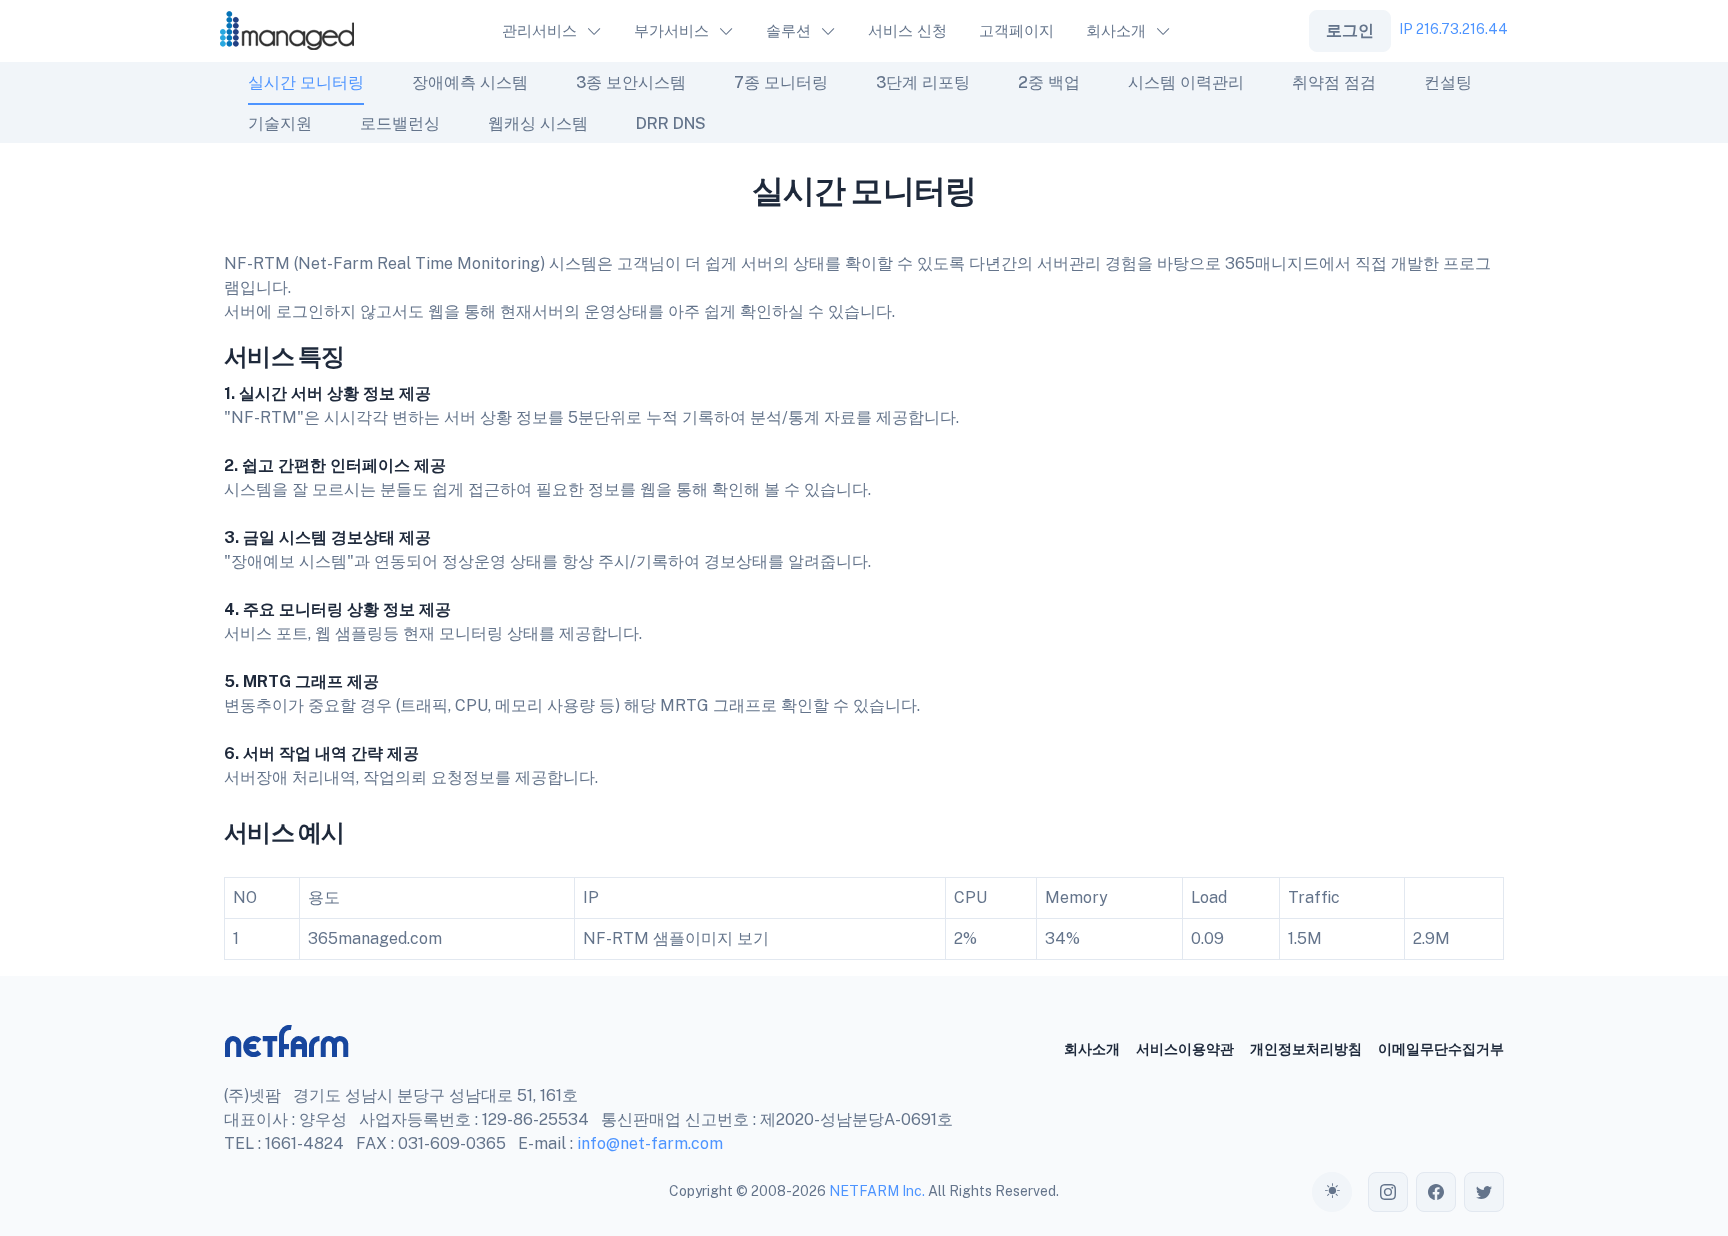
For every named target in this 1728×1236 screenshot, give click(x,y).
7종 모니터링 (781, 82)
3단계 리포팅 (923, 82)
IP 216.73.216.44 (1453, 29)
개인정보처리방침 (1306, 1049)
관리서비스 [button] (539, 30)
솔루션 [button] (788, 30)
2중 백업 (1049, 82)
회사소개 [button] (1116, 30)
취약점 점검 (1334, 82)
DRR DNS (671, 123)
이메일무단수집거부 (1441, 1049)
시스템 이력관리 (1186, 82)
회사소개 (1092, 1049)
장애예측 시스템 (470, 82)
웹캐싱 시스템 (538, 123)
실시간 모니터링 (306, 82)
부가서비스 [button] (671, 30)
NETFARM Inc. (877, 1191)
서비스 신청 (907, 30)
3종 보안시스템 (631, 82)
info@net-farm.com (650, 1143)
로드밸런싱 (400, 123)
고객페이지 (1016, 30)
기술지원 (280, 123)
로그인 (1350, 30)
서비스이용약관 (1185, 1049)
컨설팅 (1448, 82)
